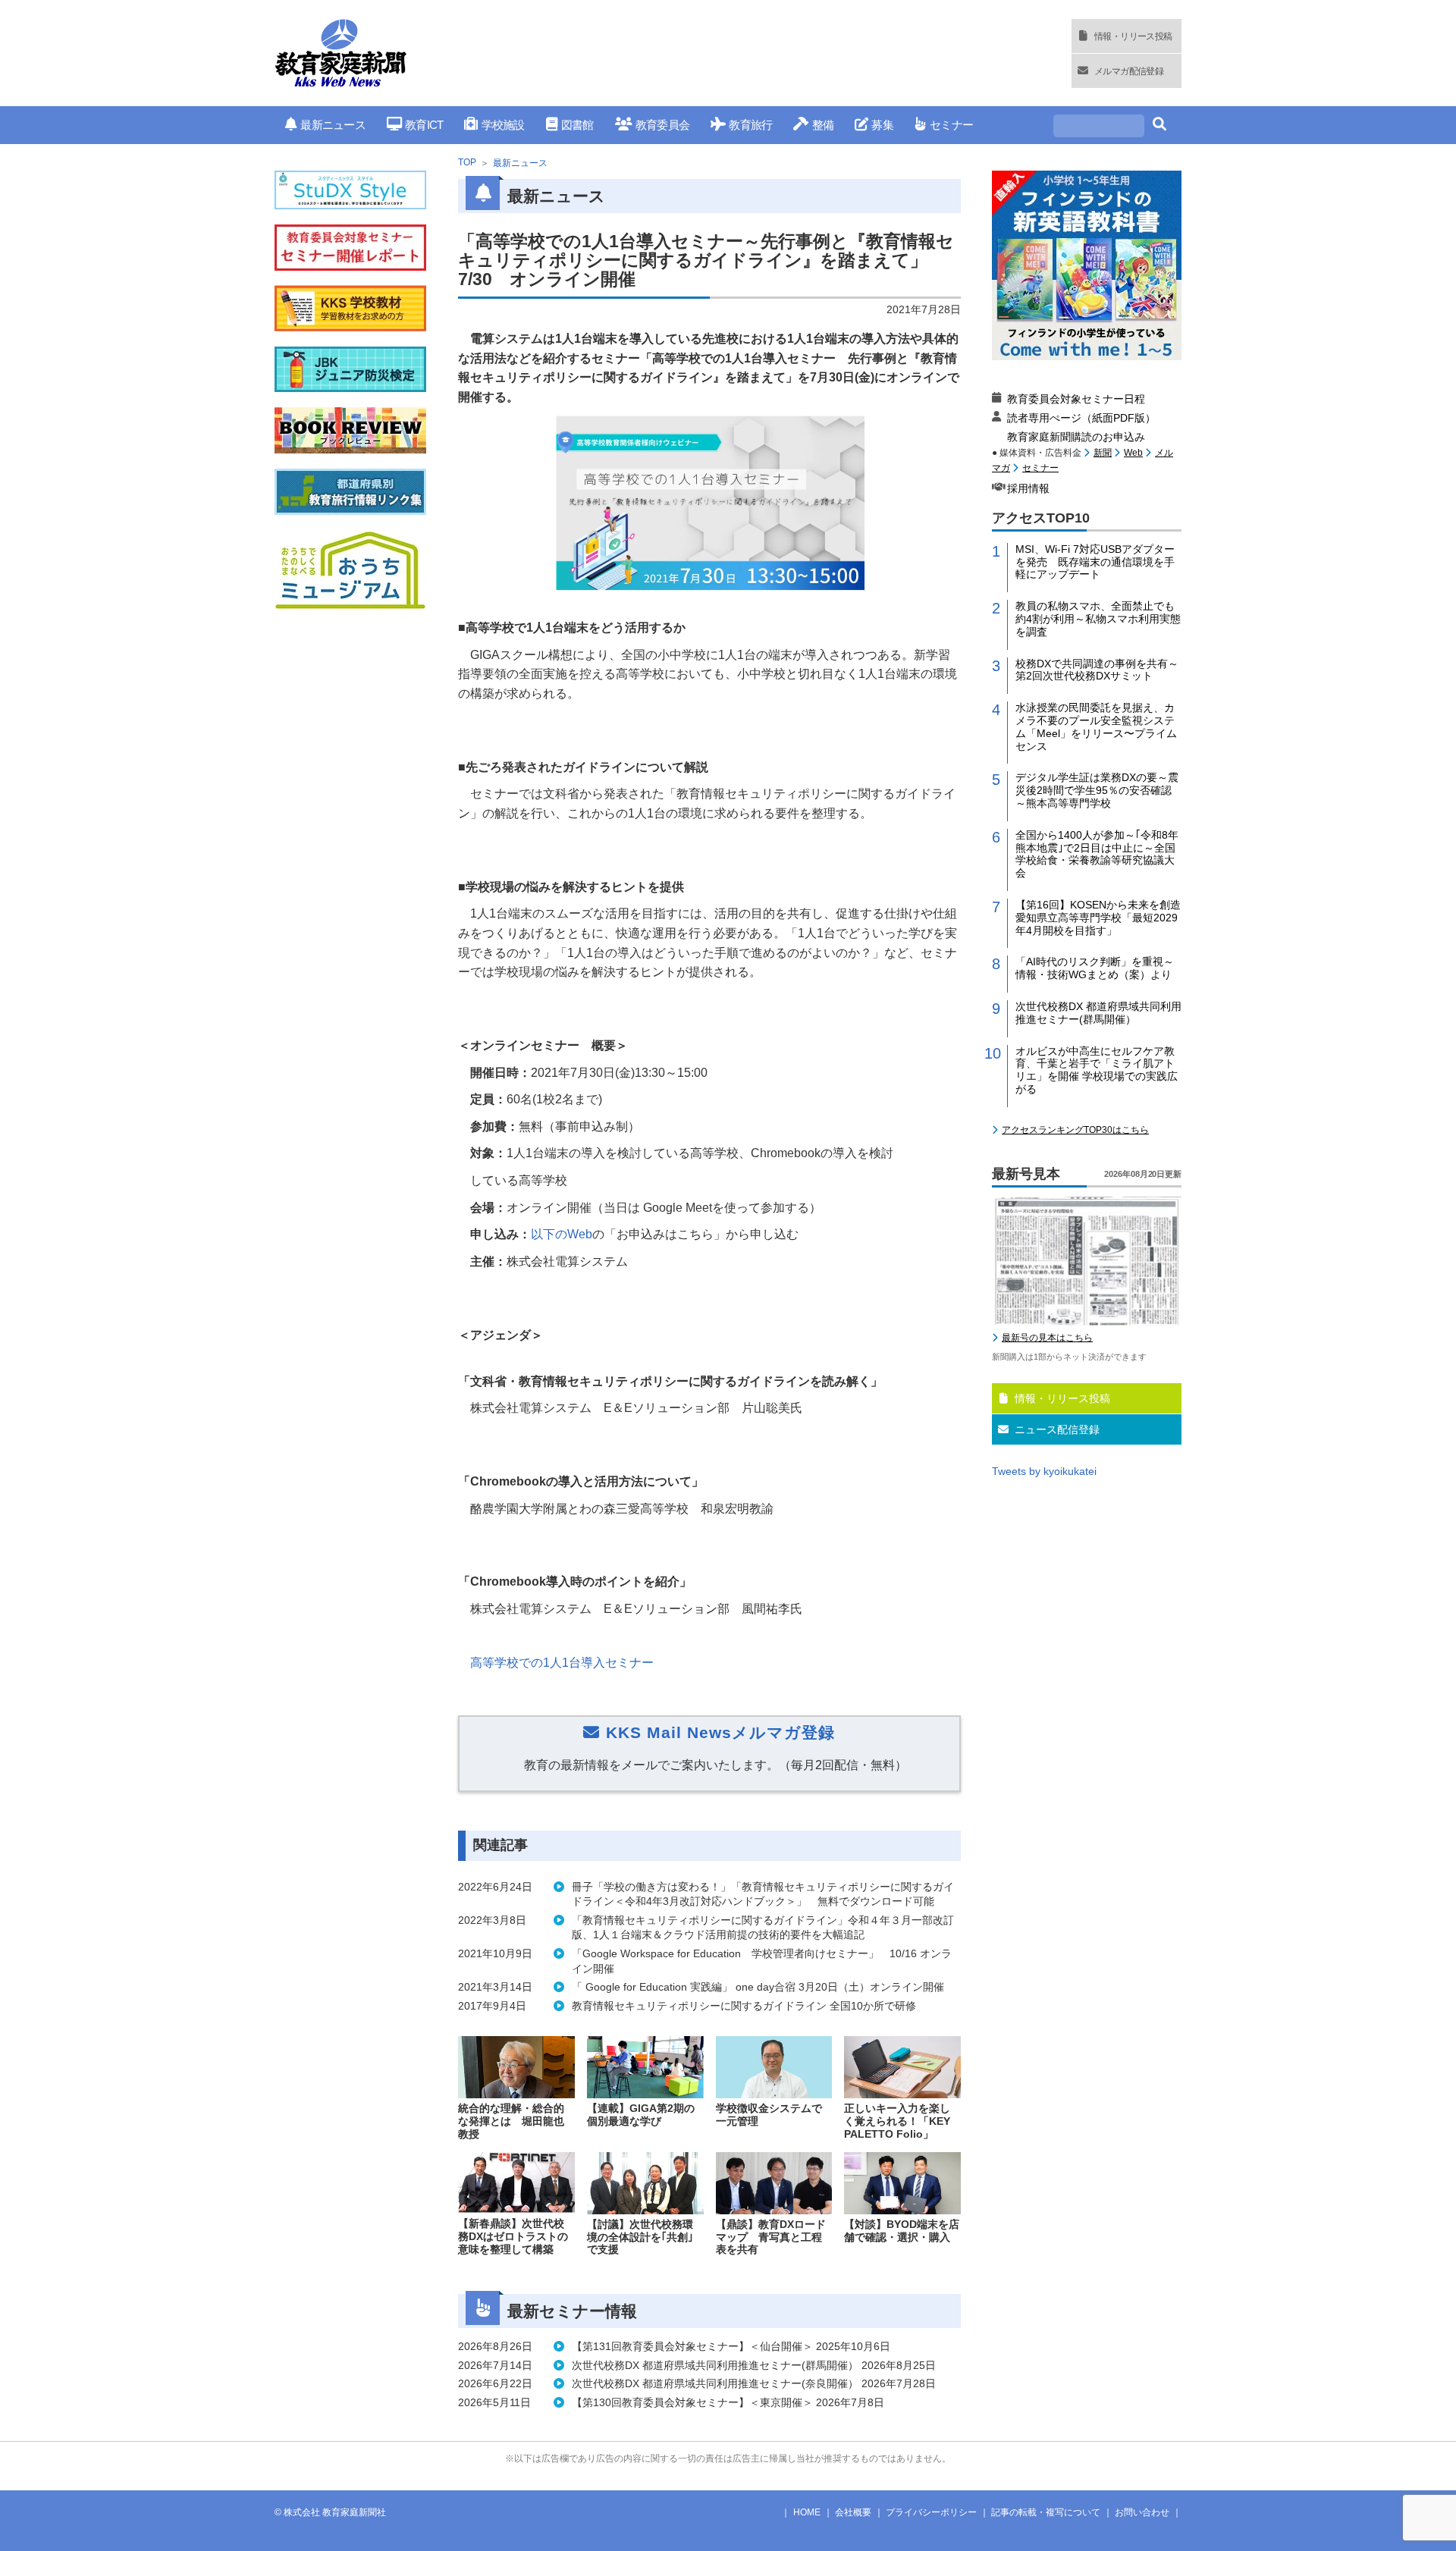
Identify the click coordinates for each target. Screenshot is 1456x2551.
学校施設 (503, 125)
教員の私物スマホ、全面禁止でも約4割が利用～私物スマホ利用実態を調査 (1098, 619)
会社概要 (853, 2512)
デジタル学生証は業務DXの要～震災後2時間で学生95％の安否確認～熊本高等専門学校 (1097, 790)
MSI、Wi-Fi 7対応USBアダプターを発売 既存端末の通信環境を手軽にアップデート (1095, 562)
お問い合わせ (1142, 2512)
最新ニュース (333, 125)
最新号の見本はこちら (1047, 1338)
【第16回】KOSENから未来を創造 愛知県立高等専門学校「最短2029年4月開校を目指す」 (1098, 918)
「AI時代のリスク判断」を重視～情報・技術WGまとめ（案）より (1095, 968)
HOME (807, 2512)
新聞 (1103, 453)
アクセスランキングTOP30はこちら (1075, 1130)
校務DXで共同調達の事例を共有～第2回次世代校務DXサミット (1097, 670)
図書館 (577, 125)
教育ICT (424, 125)
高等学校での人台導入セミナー (563, 1663)
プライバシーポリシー (931, 2512)
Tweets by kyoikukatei (1044, 1471)
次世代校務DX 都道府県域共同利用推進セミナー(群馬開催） (1098, 1013)
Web (1133, 453)
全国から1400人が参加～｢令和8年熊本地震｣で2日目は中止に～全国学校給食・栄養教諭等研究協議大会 (1097, 854)
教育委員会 (662, 125)
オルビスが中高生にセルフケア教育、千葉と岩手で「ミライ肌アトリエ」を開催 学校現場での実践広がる (1097, 1070)
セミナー (951, 125)
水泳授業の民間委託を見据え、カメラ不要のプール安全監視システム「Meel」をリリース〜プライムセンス (1096, 726)
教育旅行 (750, 125)
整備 (823, 125)
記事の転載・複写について (1046, 2512)
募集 (882, 125)
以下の (562, 1234)
